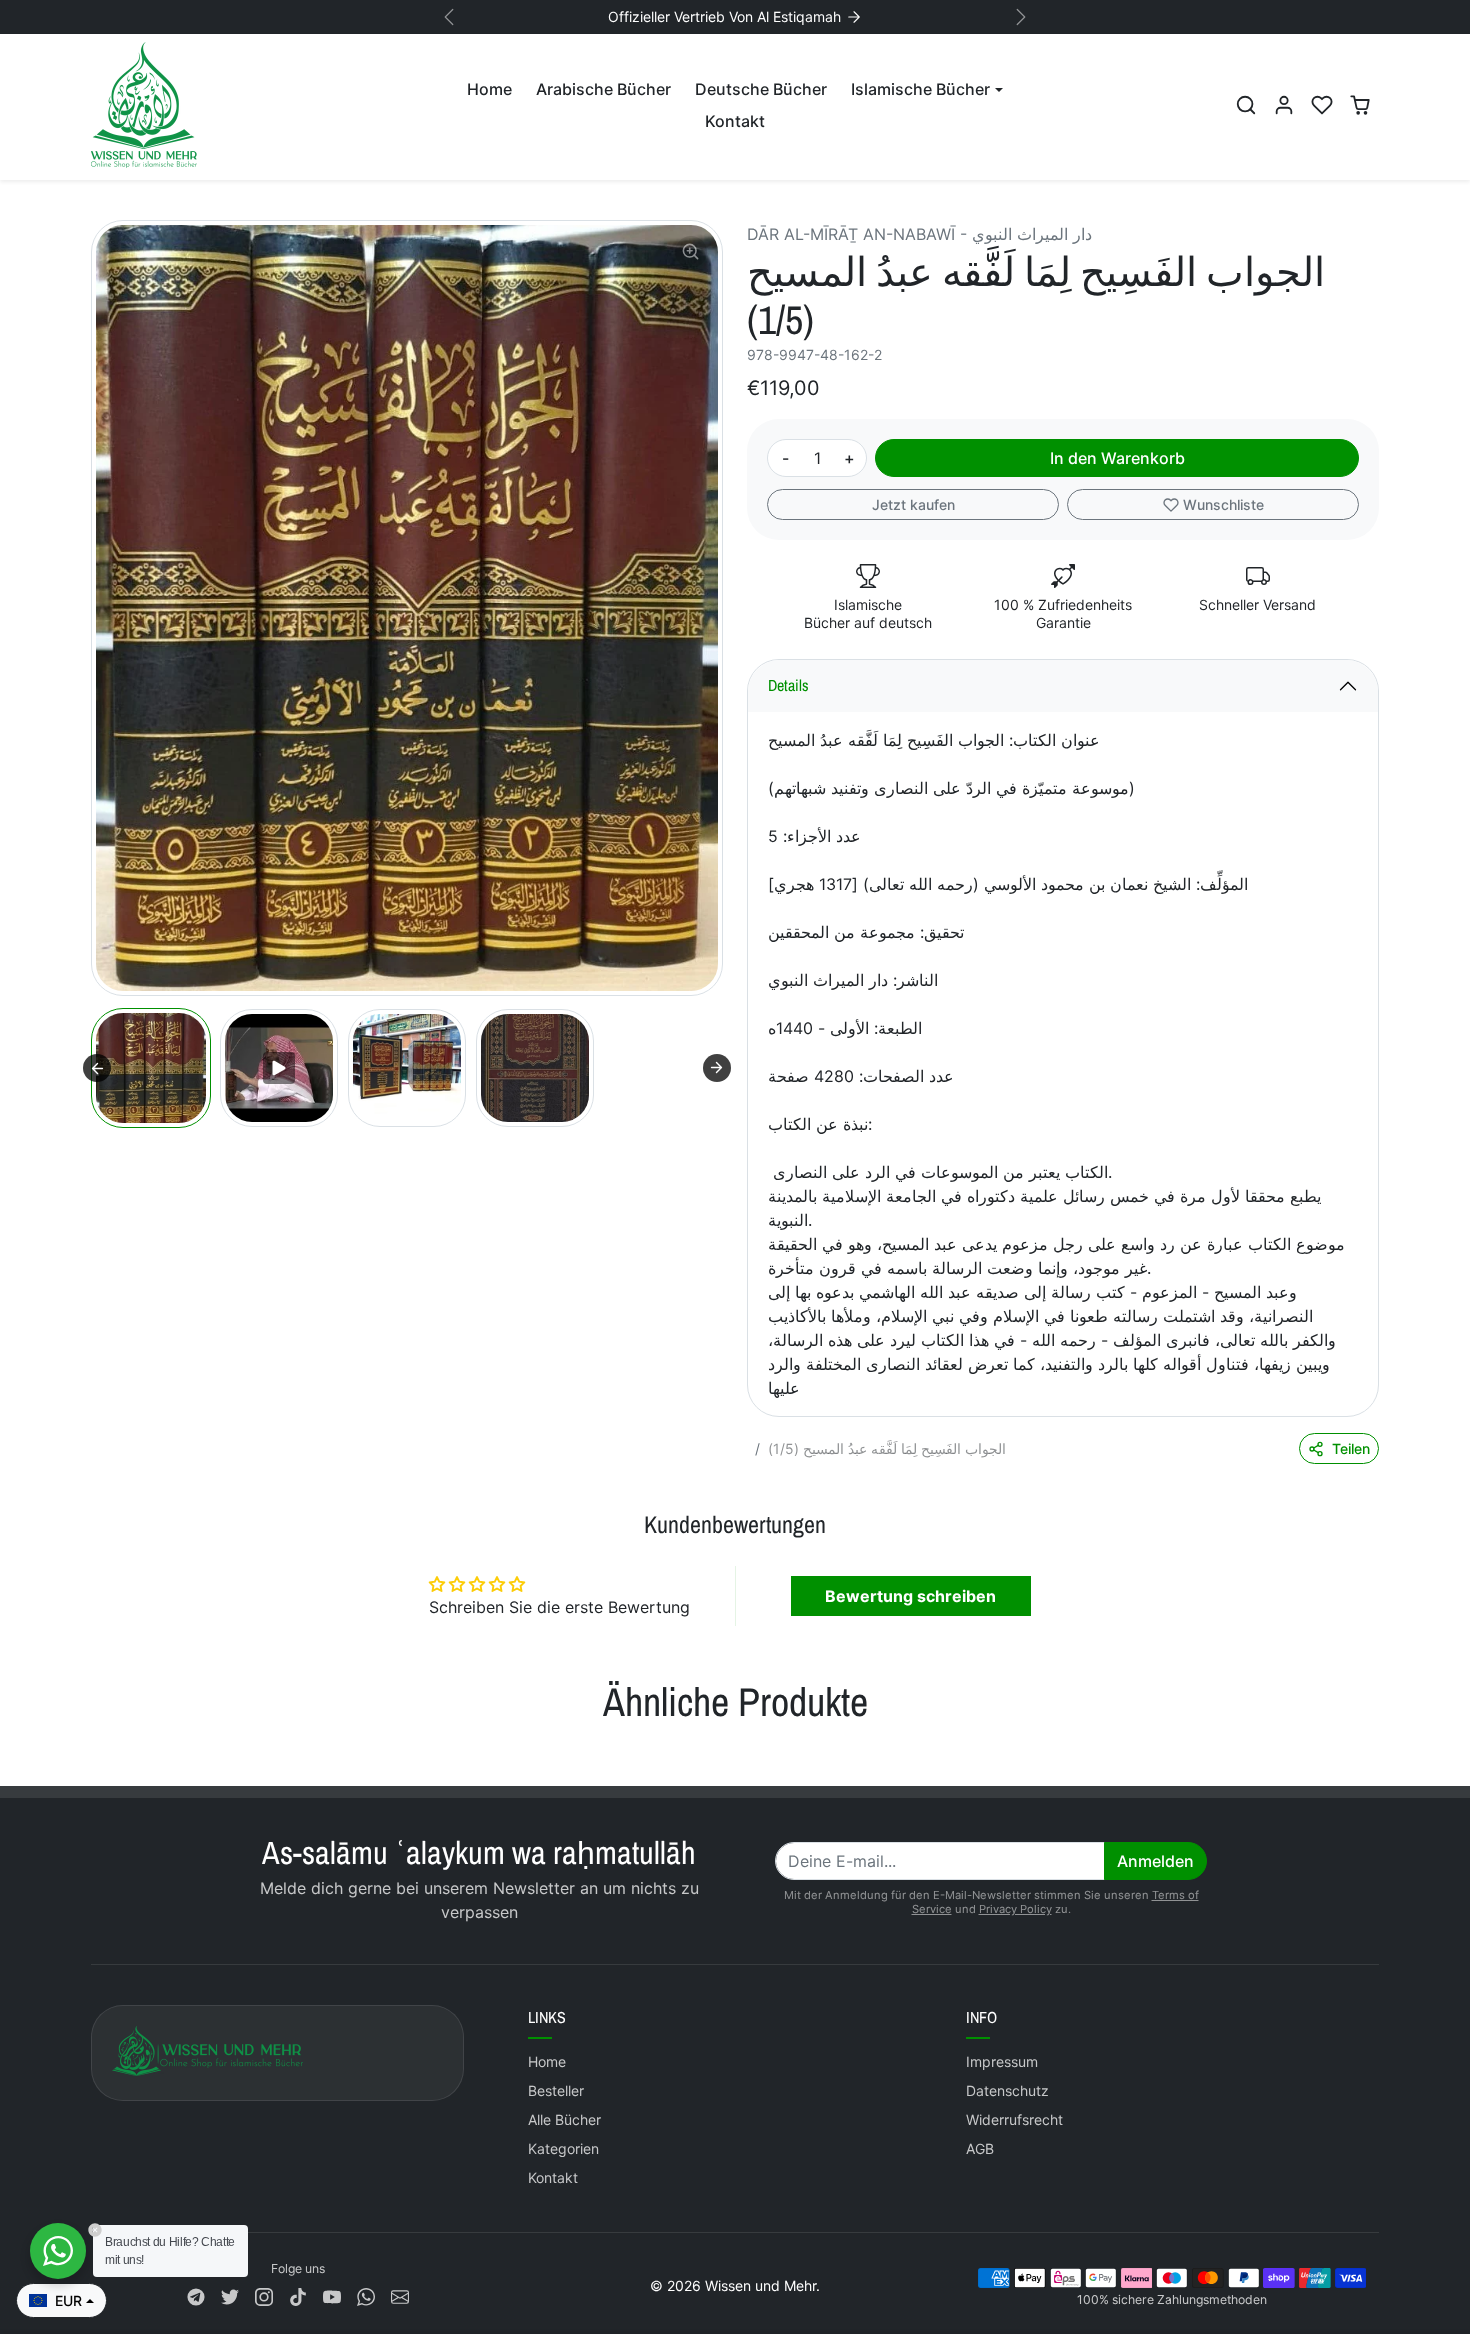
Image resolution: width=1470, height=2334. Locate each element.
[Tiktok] (298, 2294)
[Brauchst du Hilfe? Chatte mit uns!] (58, 2251)
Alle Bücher (564, 2119)
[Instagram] (264, 2294)
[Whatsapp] (366, 2294)
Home (489, 89)
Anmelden (1155, 1861)
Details (788, 685)
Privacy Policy (1015, 1909)
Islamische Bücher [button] (920, 89)
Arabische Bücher (603, 89)
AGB (980, 2148)
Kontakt (735, 121)
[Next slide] (717, 1068)
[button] (1246, 105)
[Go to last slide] (97, 1068)
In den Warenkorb (1117, 458)
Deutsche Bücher (761, 89)
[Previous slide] (93, 1756)
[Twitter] (230, 2294)
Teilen (1351, 1448)
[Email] (400, 2294)
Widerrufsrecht (1014, 2119)
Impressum (1002, 2061)
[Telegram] (196, 2294)
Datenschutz (1007, 2090)
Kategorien (563, 2148)
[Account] (1284, 105)
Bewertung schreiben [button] (910, 1596)
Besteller (556, 2090)
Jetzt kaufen (913, 504)
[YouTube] (332, 2294)
